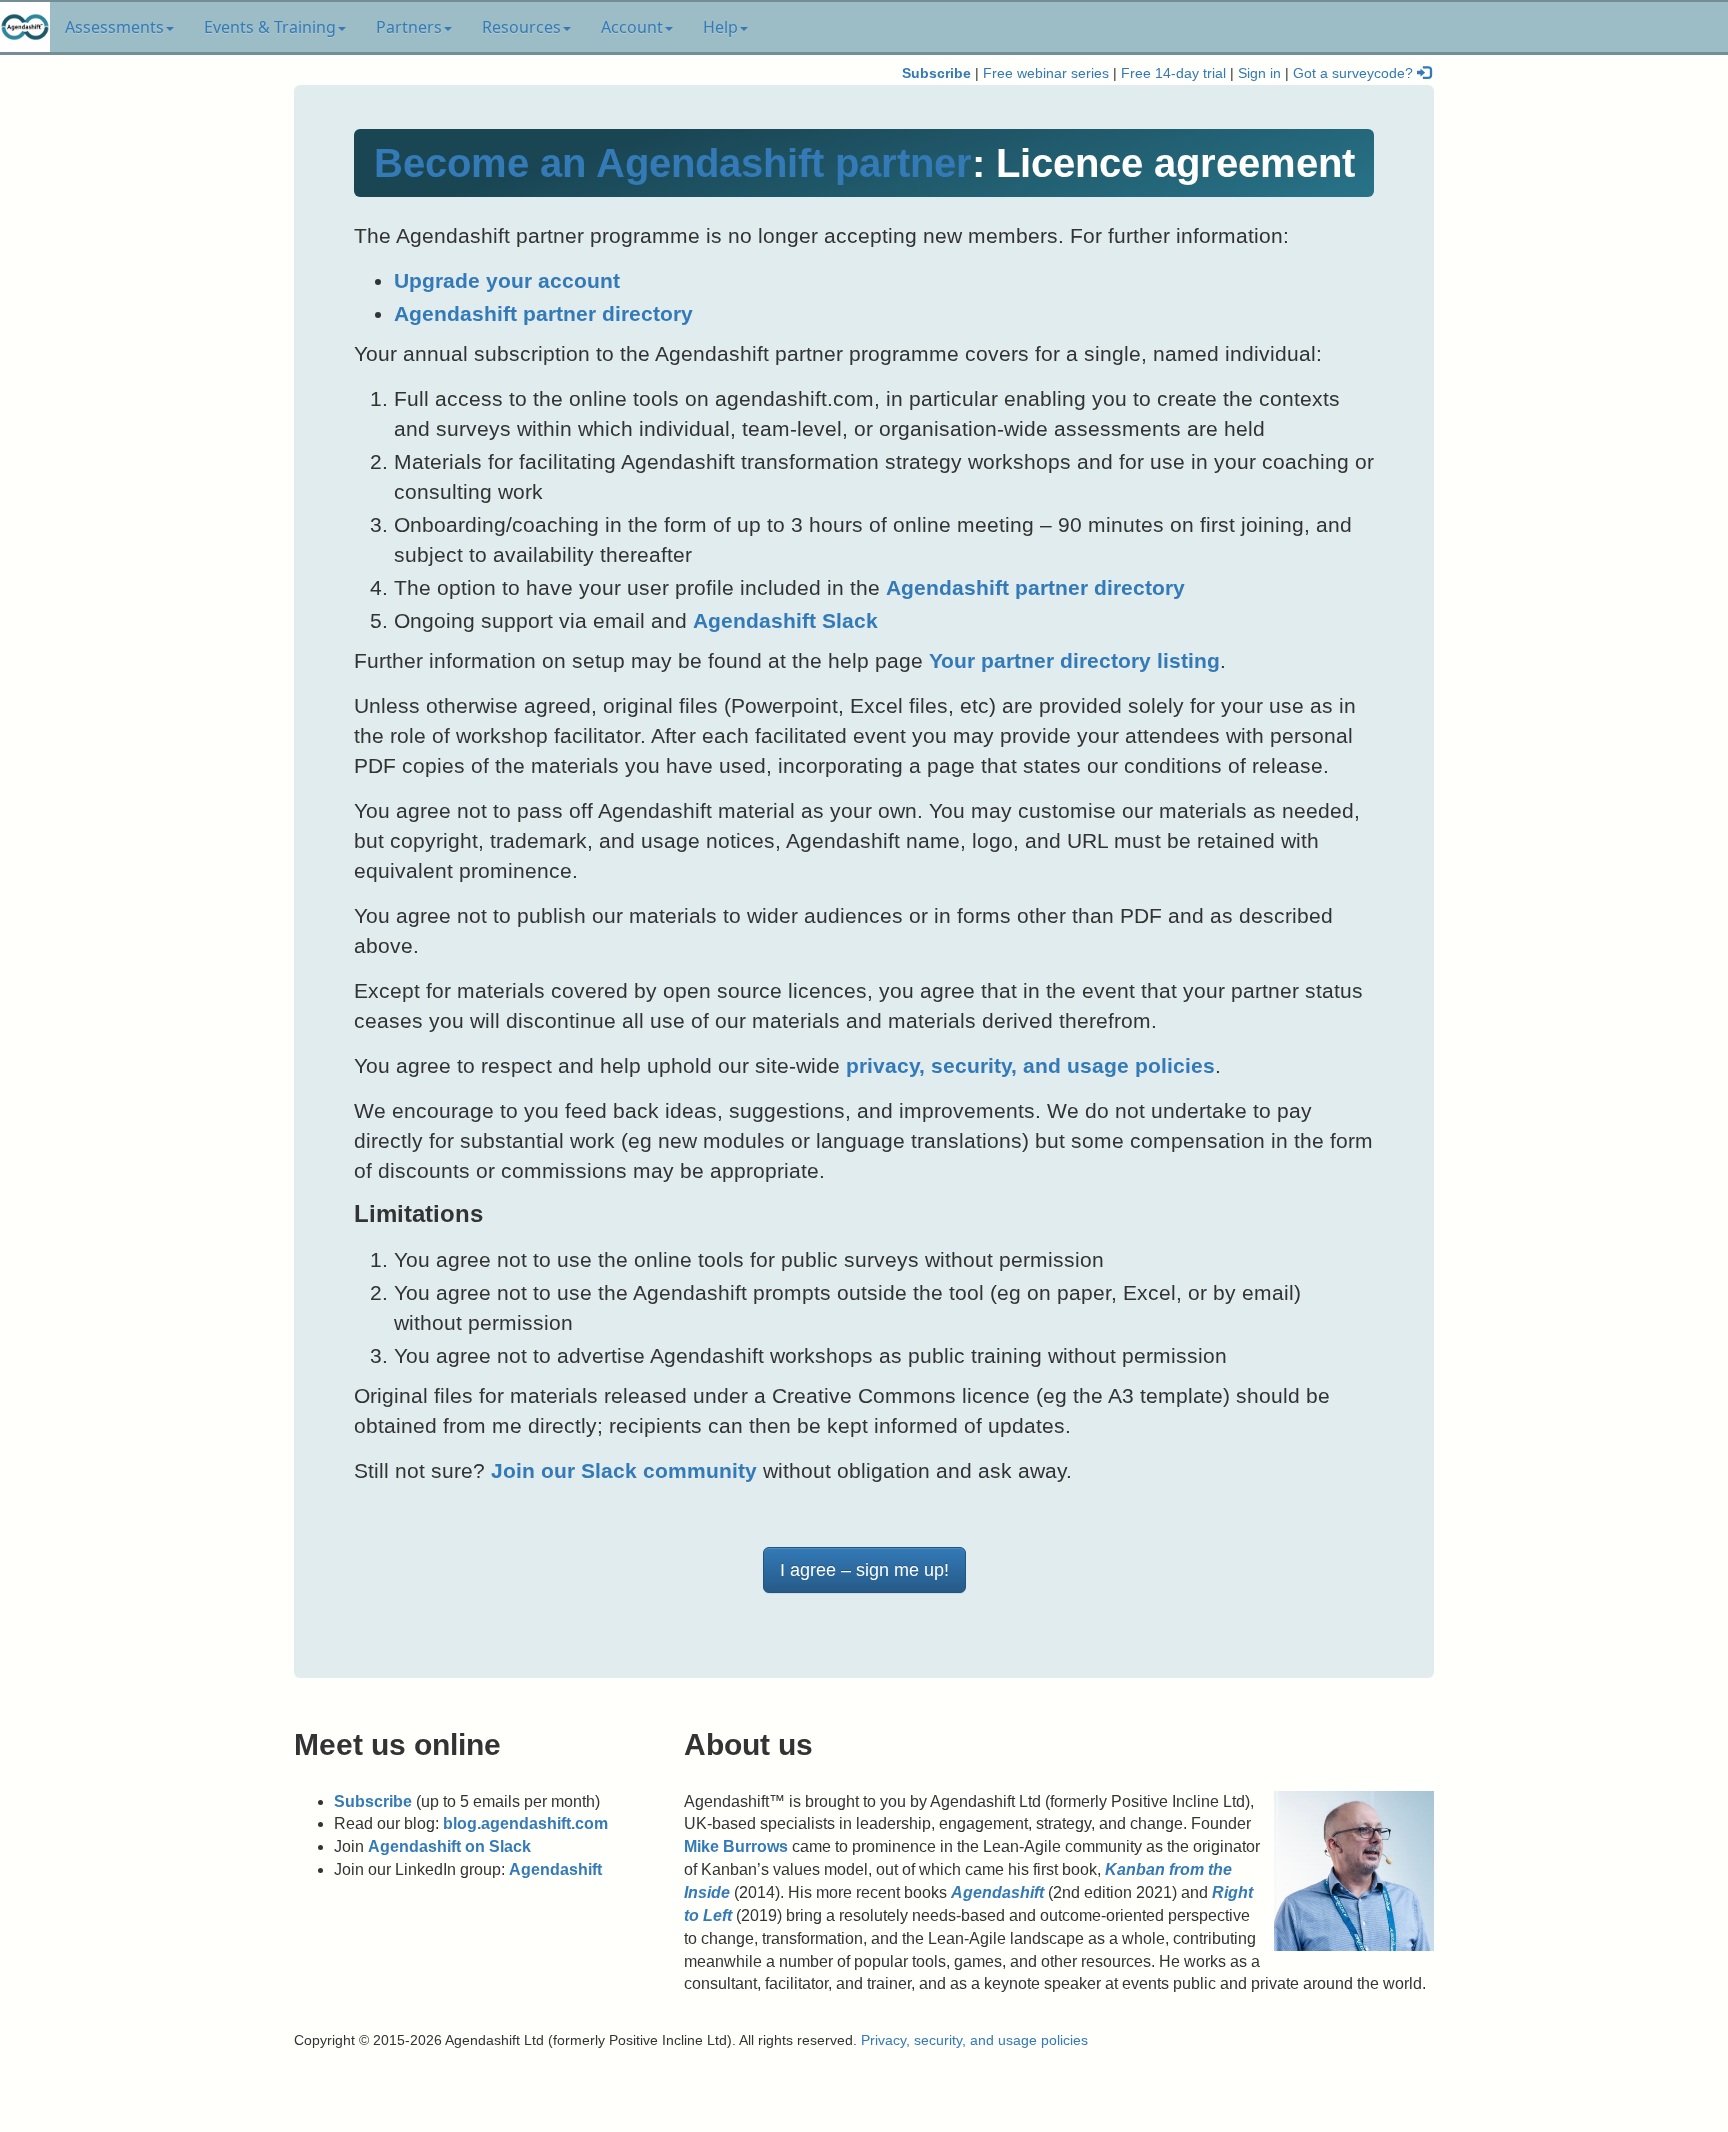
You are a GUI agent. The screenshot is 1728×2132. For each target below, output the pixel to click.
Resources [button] (521, 27)
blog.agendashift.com (525, 1823)
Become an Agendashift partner (673, 163)
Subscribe (936, 73)
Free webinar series (1046, 73)
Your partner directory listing (1074, 660)
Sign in (1259, 73)
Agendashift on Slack (449, 1846)
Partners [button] (409, 27)
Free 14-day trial (1173, 73)
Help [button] (720, 27)
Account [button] (632, 27)
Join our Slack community (624, 1470)
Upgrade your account (507, 280)
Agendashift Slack (785, 620)
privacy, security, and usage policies (1030, 1065)
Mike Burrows (736, 1846)
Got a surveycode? (1355, 73)
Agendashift (555, 1869)
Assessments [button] (114, 27)
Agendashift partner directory (543, 313)
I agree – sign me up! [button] (864, 1570)
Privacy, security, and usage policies (974, 2040)
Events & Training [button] (270, 27)
